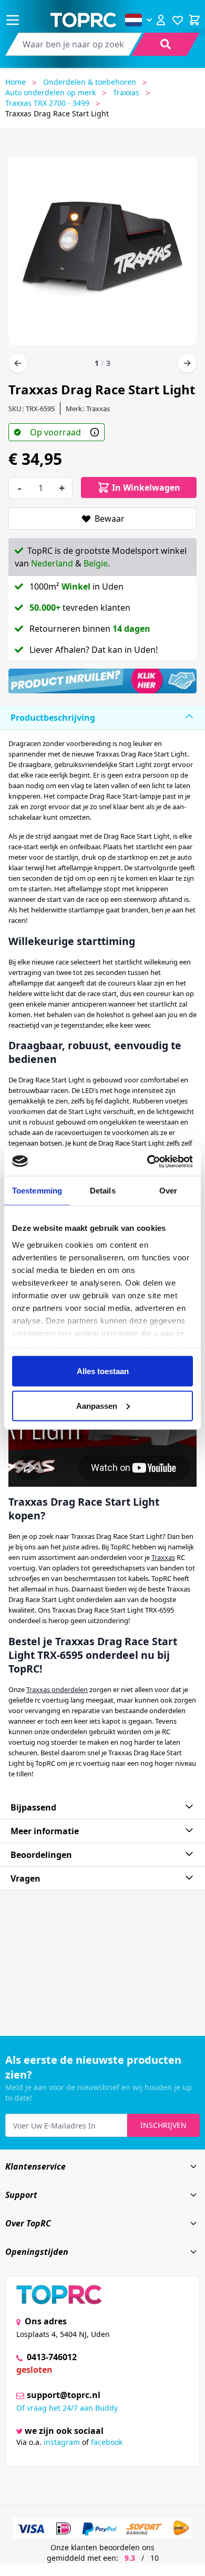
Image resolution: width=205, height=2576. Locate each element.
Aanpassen (97, 1405)
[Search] (166, 44)
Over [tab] (168, 1191)
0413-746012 (51, 2357)
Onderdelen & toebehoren (90, 82)
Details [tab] (103, 1191)
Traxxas (126, 92)
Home (16, 82)
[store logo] (83, 20)
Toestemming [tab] (37, 1191)
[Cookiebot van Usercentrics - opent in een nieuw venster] (147, 1161)
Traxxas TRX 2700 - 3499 (47, 103)
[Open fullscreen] (102, 247)
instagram (62, 2442)
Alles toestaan (103, 1371)
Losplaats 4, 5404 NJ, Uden (63, 2334)
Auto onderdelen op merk (50, 92)
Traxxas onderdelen (57, 1689)
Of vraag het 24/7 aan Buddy (67, 2408)
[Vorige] (18, 363)
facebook (107, 2442)
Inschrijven (163, 2125)
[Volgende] (187, 363)
